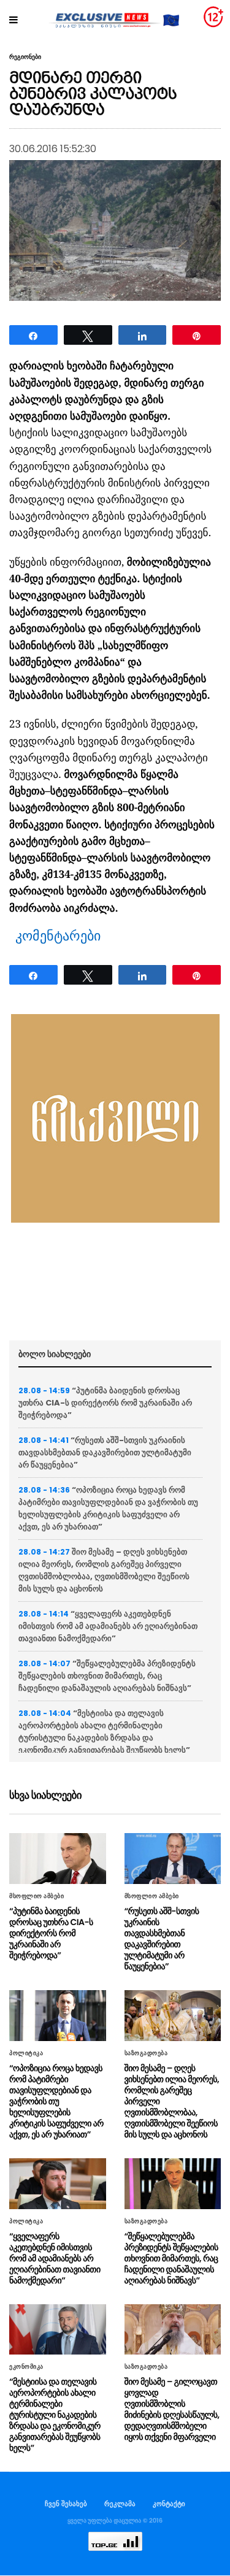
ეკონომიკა (26, 2367)
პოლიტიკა (26, 2053)
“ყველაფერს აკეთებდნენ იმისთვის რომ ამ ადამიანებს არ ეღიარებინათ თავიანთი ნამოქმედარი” (108, 1626)
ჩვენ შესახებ (66, 2504)
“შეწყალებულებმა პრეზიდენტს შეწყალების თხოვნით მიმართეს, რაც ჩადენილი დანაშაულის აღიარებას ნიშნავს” (107, 1676)
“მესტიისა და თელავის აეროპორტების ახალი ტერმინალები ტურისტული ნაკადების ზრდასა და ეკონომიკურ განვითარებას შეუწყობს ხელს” (104, 1732)
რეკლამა (120, 2504)
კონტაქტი (169, 2504)
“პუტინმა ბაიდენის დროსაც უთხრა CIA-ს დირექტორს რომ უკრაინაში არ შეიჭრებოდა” (105, 1403)
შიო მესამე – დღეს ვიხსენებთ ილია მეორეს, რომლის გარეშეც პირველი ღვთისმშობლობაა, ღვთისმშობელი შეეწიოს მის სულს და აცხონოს (104, 1570)
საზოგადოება (146, 2053)
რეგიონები (25, 57)
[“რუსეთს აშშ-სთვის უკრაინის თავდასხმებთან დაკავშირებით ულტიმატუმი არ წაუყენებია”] (173, 1859)
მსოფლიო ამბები (36, 1896)
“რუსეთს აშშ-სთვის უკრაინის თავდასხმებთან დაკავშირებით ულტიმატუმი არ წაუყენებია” (105, 1452)
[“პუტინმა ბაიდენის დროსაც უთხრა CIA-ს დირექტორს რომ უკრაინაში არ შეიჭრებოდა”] (58, 1859)
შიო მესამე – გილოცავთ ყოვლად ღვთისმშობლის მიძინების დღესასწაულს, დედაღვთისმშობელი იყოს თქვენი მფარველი (172, 2409)
